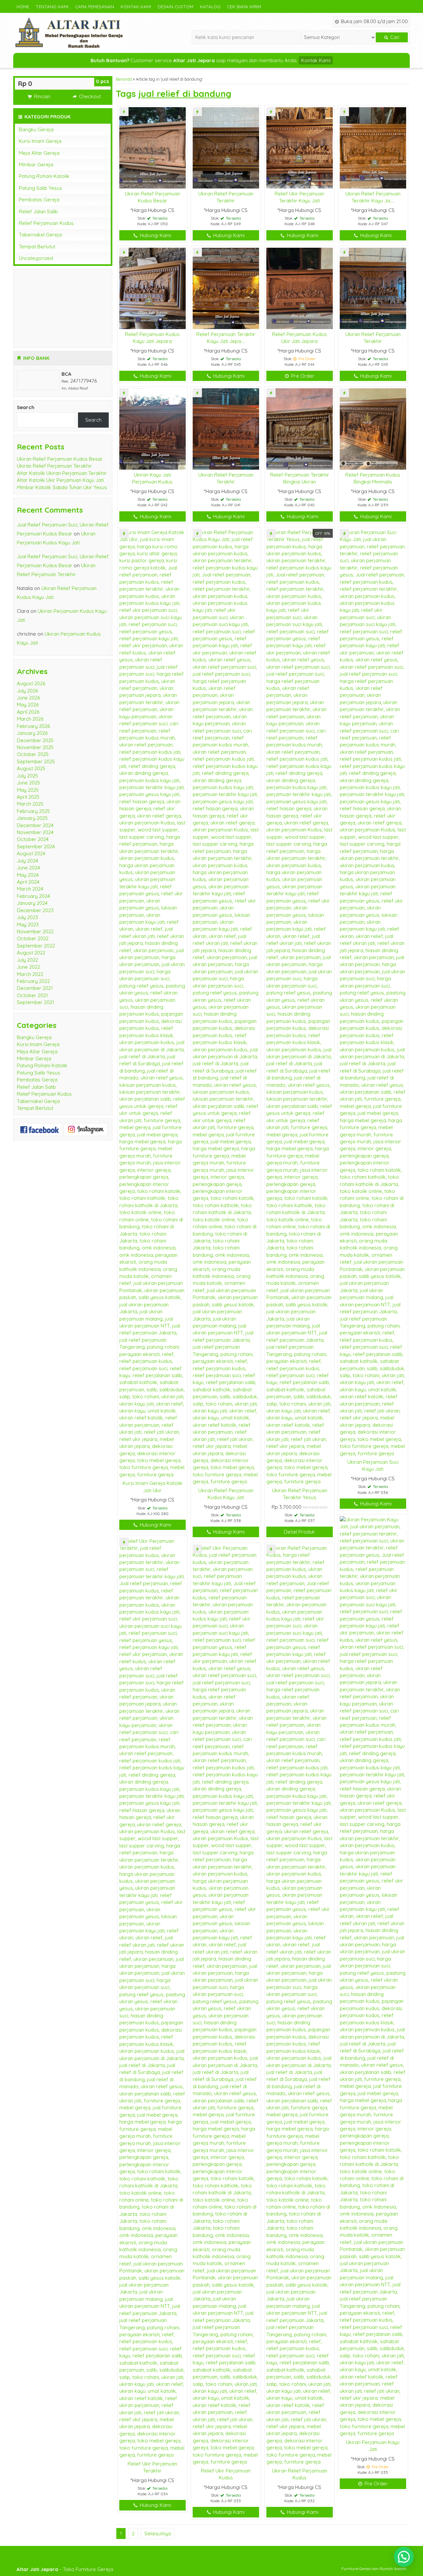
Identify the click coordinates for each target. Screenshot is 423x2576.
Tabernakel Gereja (40, 235)
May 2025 (28, 790)
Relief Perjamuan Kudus (46, 223)
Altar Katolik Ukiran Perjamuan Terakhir (62, 473)
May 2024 (28, 875)
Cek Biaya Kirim (244, 6)
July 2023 (27, 917)
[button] (404, 2557)
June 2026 (28, 698)
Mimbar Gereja (36, 165)
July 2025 (27, 776)
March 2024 (30, 889)
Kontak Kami (136, 6)
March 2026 (30, 719)
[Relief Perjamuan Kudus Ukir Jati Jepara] (300, 288)
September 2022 (36, 946)
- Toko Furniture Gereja (65, 2569)
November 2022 (35, 931)
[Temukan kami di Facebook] (40, 1129)
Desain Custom (175, 6)
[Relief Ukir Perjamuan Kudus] (226, 2004)
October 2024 (33, 839)
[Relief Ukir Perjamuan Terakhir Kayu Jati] (300, 147)
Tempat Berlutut (37, 247)
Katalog (210, 6)
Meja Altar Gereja (39, 153)
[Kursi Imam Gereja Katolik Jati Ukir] (153, 1003)
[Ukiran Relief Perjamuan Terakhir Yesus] (300, 1006)
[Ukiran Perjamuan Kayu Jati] (373, 1976)
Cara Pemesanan (95, 6)
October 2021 (32, 995)
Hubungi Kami (155, 235)
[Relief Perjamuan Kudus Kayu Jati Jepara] (153, 288)
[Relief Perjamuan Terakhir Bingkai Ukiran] (300, 428)
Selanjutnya (158, 2534)
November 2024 (35, 832)
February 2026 (33, 726)
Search (26, 407)
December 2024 (35, 825)
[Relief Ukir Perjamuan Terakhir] (153, 1997)
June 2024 (28, 868)
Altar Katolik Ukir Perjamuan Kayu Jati (60, 480)
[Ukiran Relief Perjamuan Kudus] (300, 2004)
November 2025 (35, 747)
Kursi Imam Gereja (40, 141)
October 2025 (33, 754)
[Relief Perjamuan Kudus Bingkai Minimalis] (373, 428)
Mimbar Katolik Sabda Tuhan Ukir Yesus (62, 487)
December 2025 (35, 740)
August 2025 (31, 768)
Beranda (124, 79)
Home (23, 6)
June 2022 (28, 967)
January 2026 (32, 733)
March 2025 (30, 804)
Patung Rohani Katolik (44, 176)
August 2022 (31, 953)
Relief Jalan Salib (38, 211)
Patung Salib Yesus (40, 188)
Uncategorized (36, 258)
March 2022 (30, 974)
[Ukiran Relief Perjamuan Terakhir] (226, 147)
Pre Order (302, 376)
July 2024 (27, 861)
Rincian (41, 96)
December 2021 (35, 988)
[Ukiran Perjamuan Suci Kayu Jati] (373, 992)
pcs (102, 81)
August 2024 (31, 853)
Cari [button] (394, 37)
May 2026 (28, 705)
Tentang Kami (52, 6)
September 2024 (36, 846)
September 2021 (36, 1002)
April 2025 (28, 797)
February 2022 (33, 981)
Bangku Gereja (36, 129)
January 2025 (32, 818)
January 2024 (32, 903)
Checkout (89, 96)
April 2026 (28, 712)
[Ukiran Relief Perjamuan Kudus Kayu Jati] (226, 1006)
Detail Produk (299, 1532)
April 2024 (28, 882)
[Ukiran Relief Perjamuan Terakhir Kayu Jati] (373, 147)
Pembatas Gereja (39, 200)
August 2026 (31, 683)
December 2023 (35, 910)
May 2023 (28, 925)
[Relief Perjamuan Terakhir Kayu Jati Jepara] (226, 288)
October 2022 (33, 938)
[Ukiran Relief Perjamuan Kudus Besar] (153, 147)
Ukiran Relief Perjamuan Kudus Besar (60, 459)
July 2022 (27, 960)
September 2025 (36, 761)
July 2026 (27, 691)
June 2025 (28, 783)
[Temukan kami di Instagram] (86, 1129)
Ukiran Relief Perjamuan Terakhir (54, 466)
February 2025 (33, 811)
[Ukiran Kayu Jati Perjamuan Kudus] (153, 428)
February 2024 (33, 896)
